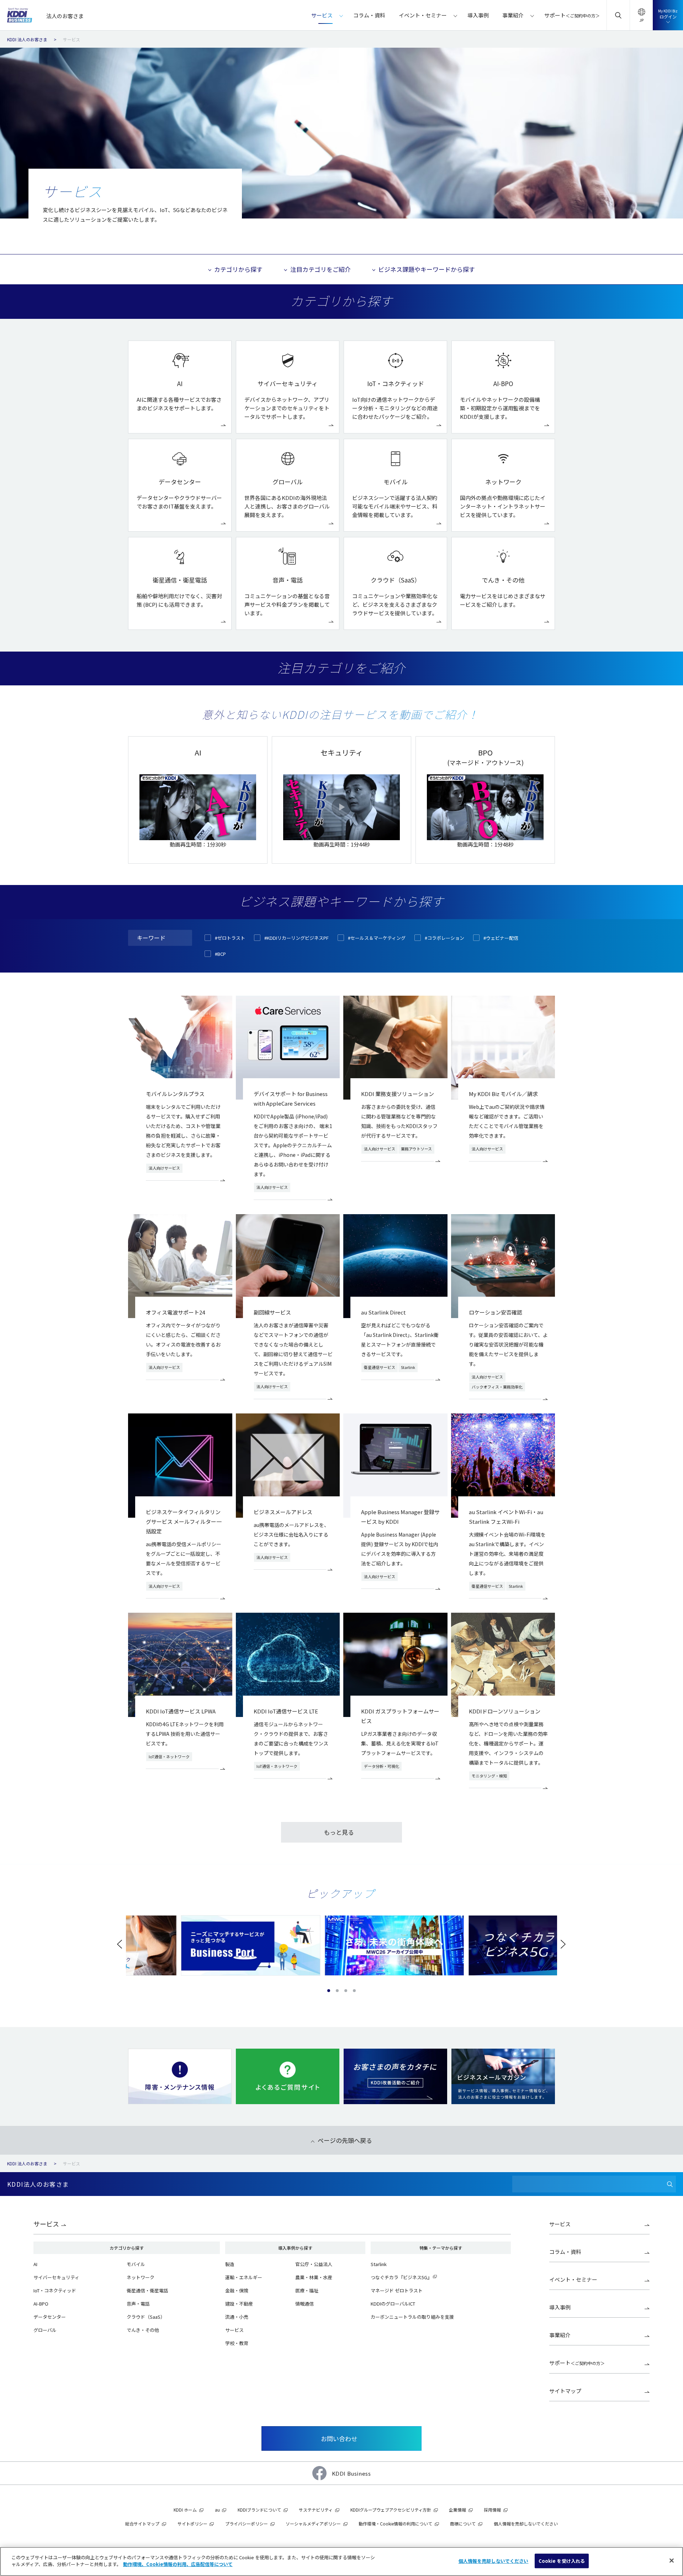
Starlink (379, 2264)
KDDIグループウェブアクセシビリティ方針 (391, 2510)
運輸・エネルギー (244, 2277)
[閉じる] (672, 2560)
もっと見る (339, 1832)
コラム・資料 (565, 2252)
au (217, 2510)
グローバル (45, 2330)
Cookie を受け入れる (562, 2561)
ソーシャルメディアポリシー (313, 2524)
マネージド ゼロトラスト (397, 2290)
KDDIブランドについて (259, 2510)
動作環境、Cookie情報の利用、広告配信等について (178, 2564)
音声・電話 (138, 2304)
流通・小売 (237, 2317)
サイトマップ (565, 2391)
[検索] (670, 2184)
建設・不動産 (239, 2304)
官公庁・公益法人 (314, 2264)
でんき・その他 (143, 2330)
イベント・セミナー (573, 2279)
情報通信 (305, 2304)
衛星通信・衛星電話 (147, 2290)
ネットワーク (141, 2277)
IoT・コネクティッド (55, 2290)
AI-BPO (41, 2304)
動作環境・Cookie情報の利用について (395, 2524)
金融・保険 (237, 2290)
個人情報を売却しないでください (494, 2561)
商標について (463, 2524)
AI (35, 2264)
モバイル (136, 2264)
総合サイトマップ (142, 2524)
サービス (46, 2224)
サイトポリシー (192, 2524)
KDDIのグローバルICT (393, 2304)
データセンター (50, 2317)
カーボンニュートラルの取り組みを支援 (412, 2317)
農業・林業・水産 (314, 2277)
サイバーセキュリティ (56, 2277)
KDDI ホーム (185, 2510)
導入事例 (560, 2307)
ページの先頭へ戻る (345, 2140)
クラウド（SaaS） (146, 2317)
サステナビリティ (316, 2510)
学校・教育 (237, 2343)
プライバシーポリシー (247, 2524)
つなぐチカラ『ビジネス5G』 (401, 2277)
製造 (230, 2264)
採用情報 (492, 2510)
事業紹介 (560, 2335)
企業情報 (457, 2510)
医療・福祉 (307, 2290)
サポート (577, 2363)
